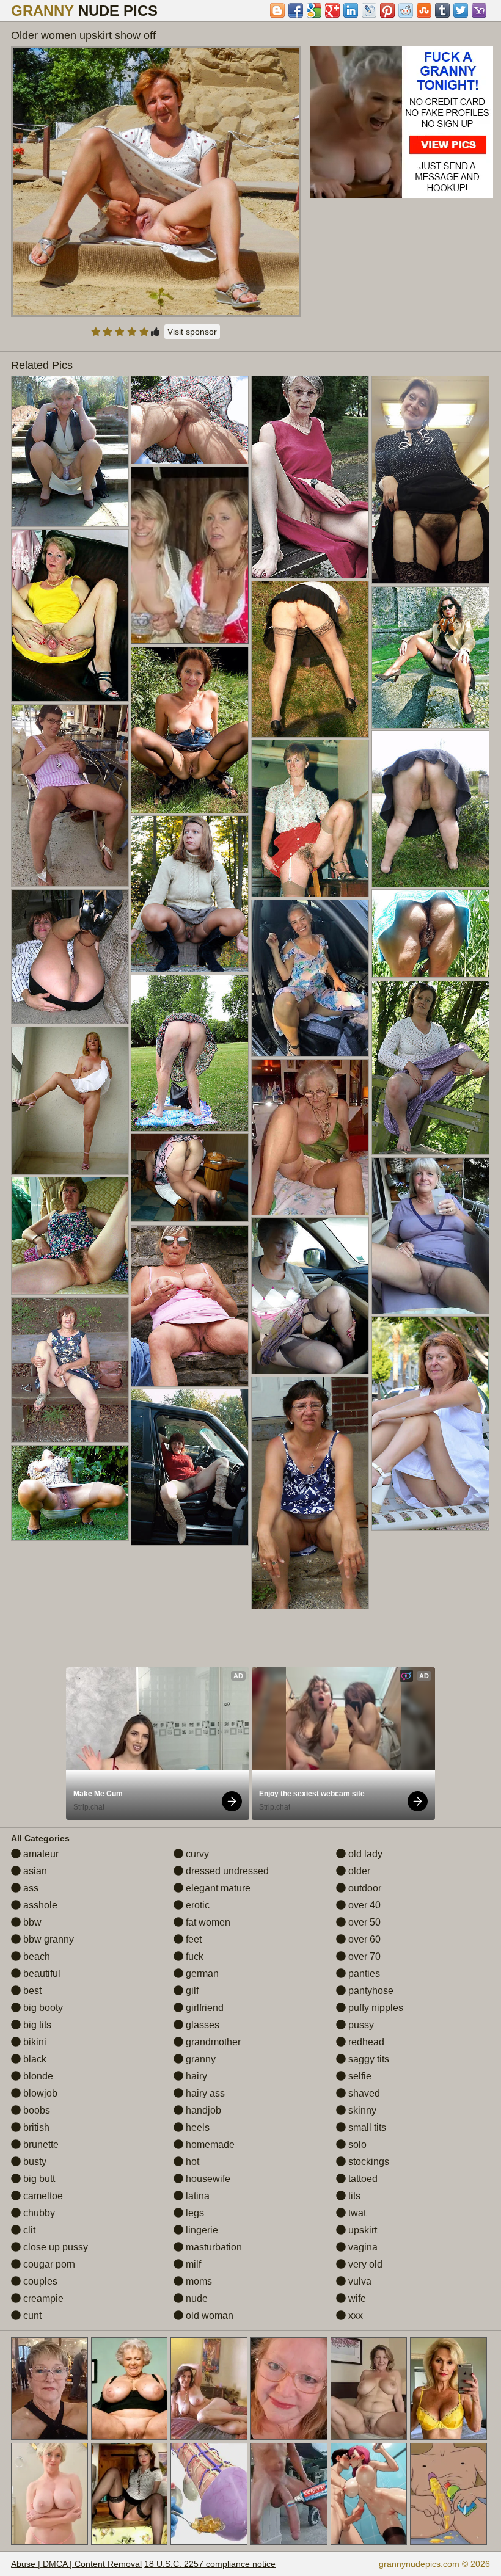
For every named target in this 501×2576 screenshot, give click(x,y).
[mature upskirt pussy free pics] (70, 1493)
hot (191, 2162)
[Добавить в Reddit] (406, 10)
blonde (37, 2076)
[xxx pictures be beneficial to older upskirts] (430, 1068)
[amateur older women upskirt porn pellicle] (310, 477)
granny (199, 2059)
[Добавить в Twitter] (461, 10)
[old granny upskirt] (190, 1467)
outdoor (364, 1888)
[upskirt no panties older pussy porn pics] (70, 795)
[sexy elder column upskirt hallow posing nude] (70, 451)
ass (30, 1888)
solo (356, 2145)
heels (196, 2127)
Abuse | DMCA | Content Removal (76, 2564)
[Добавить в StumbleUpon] (424, 10)
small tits (366, 2127)
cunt (31, 2316)
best (31, 1991)
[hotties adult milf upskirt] (430, 480)
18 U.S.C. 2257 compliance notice (210, 2564)
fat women (207, 1922)
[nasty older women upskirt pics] (190, 1306)
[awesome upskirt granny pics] (190, 1178)
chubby (38, 2213)
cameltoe (42, 2196)
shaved (363, 2093)
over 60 (363, 1939)
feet (192, 1939)
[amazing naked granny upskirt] (70, 616)
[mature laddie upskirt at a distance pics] (190, 730)
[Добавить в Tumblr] (442, 10)
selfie (359, 2076)
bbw (31, 1922)
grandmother (212, 2042)
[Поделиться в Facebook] (296, 10)
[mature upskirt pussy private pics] (430, 657)
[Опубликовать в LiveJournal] (369, 10)
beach (35, 1956)
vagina (362, 2247)
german (201, 1974)
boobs (35, 2110)
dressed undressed (226, 1871)
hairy (195, 2076)
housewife (207, 2179)
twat (356, 2213)
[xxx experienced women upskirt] (430, 809)
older (358, 1871)
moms (198, 2281)
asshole (39, 1905)
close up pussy (54, 2247)
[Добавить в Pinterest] (387, 10)
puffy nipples (375, 2008)
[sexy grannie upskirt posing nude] (430, 1236)
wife (356, 2298)
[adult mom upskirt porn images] (310, 818)
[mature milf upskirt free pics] (310, 1137)
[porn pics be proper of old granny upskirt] (310, 1296)
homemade (209, 2145)
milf (192, 2264)
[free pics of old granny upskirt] (70, 1236)
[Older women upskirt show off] (156, 181)
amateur (40, 1854)
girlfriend (203, 2008)
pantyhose (370, 1991)
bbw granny (47, 1939)
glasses (201, 2025)
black (34, 2059)
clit (28, 2230)
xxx (354, 2316)
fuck (193, 1956)
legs (194, 2213)
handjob (202, 2110)
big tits (36, 2025)
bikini (34, 2042)
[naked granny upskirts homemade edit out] (190, 1053)
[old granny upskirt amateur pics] (430, 933)
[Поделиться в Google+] (332, 10)
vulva (359, 2281)
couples (39, 2281)
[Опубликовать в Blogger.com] (277, 10)
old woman (208, 2316)
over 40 (363, 1905)
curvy (196, 1854)
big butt (38, 2179)
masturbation (213, 2247)
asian (34, 1871)
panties (363, 1974)
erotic (196, 1905)
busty (34, 2162)
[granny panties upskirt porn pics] (430, 1423)
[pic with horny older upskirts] (190, 420)
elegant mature (217, 1888)
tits (353, 2196)
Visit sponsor (192, 332)
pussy (360, 2025)
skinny (361, 2110)
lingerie (201, 2230)
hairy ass (204, 2093)
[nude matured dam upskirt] (70, 1101)
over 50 (363, 1922)
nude (196, 2298)
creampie (42, 2298)
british (35, 2127)
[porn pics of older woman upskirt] (310, 659)
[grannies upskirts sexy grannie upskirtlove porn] (70, 1370)
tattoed (362, 2179)
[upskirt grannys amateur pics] (70, 957)
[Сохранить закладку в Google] (314, 10)
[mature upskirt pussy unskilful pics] (190, 894)
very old (364, 2264)
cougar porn (48, 2264)
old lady (364, 1854)
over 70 (363, 1956)
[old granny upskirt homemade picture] (310, 978)
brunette (40, 2145)
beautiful (41, 1974)
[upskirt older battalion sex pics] (310, 1493)
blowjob (39, 2093)
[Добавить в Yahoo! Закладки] (479, 10)
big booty (42, 2008)
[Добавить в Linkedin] (351, 10)
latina (196, 2196)
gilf (191, 1991)
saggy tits (368, 2059)
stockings (368, 2162)
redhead (365, 2042)
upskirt (361, 2230)
